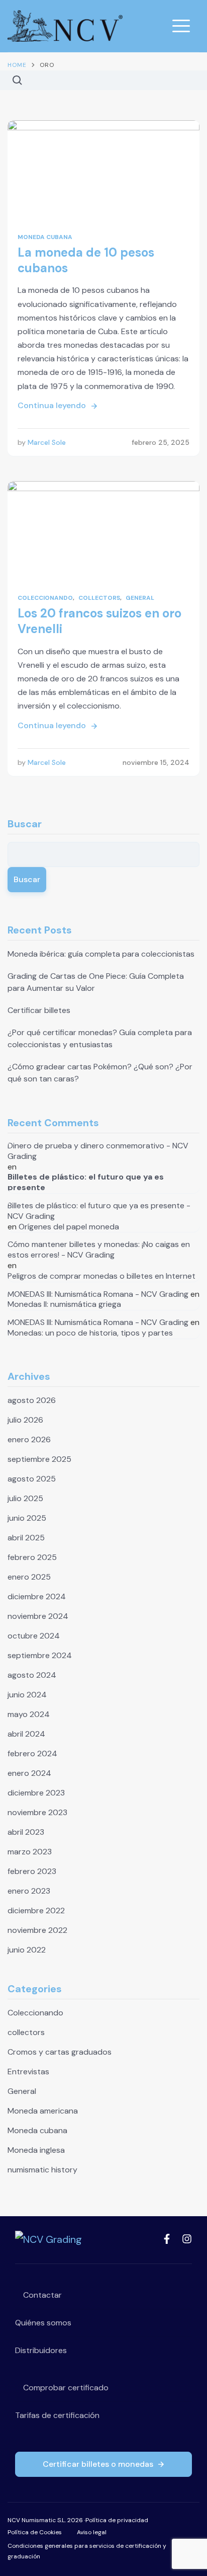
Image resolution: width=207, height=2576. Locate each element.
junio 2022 (27, 1950)
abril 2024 (26, 1734)
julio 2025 (25, 1498)
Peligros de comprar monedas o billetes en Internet (101, 1276)
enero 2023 (29, 1891)
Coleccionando (45, 598)
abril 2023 (26, 1832)
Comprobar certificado (65, 2388)
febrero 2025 (32, 1557)
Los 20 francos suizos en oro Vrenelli (99, 621)
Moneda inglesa (36, 2150)
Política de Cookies (35, 2532)
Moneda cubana (45, 237)
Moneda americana (43, 2111)
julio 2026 (25, 1420)
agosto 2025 (32, 1479)
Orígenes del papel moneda (69, 1227)
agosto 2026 (32, 1400)
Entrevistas (28, 2072)
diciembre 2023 (36, 1793)
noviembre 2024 (38, 1616)
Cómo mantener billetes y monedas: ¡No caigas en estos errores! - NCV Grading (99, 1250)
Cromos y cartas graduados (60, 2052)
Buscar (25, 824)
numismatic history (42, 2170)
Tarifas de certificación (57, 2415)
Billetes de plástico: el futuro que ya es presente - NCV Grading (99, 1211)
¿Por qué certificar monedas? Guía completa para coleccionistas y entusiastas (100, 1038)
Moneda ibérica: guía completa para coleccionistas (101, 954)
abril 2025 (26, 1538)
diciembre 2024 (37, 1596)
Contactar (41, 2295)
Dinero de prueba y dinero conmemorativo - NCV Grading (98, 1151)
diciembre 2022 (36, 1910)
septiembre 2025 (39, 1459)
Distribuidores (41, 2350)
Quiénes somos (43, 2323)
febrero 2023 (32, 1871)
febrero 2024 (32, 1753)
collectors (99, 598)
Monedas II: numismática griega (64, 1304)
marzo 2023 (30, 1852)
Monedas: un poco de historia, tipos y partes (90, 1333)
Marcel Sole (47, 442)
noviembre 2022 (37, 1930)
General (140, 598)
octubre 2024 (34, 1636)
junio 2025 (27, 1518)
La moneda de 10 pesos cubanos (86, 260)
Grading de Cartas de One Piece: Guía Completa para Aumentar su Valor (96, 982)
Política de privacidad (117, 2520)
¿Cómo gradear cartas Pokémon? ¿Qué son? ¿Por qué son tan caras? (100, 1073)
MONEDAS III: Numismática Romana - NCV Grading (98, 1294)
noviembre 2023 (37, 1812)
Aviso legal (92, 2532)
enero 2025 (29, 1577)
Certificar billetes (39, 1010)
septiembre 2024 (40, 1655)
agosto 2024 (32, 1675)
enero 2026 (29, 1439)
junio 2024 (27, 1695)
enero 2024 (29, 1773)
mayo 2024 (29, 1714)
